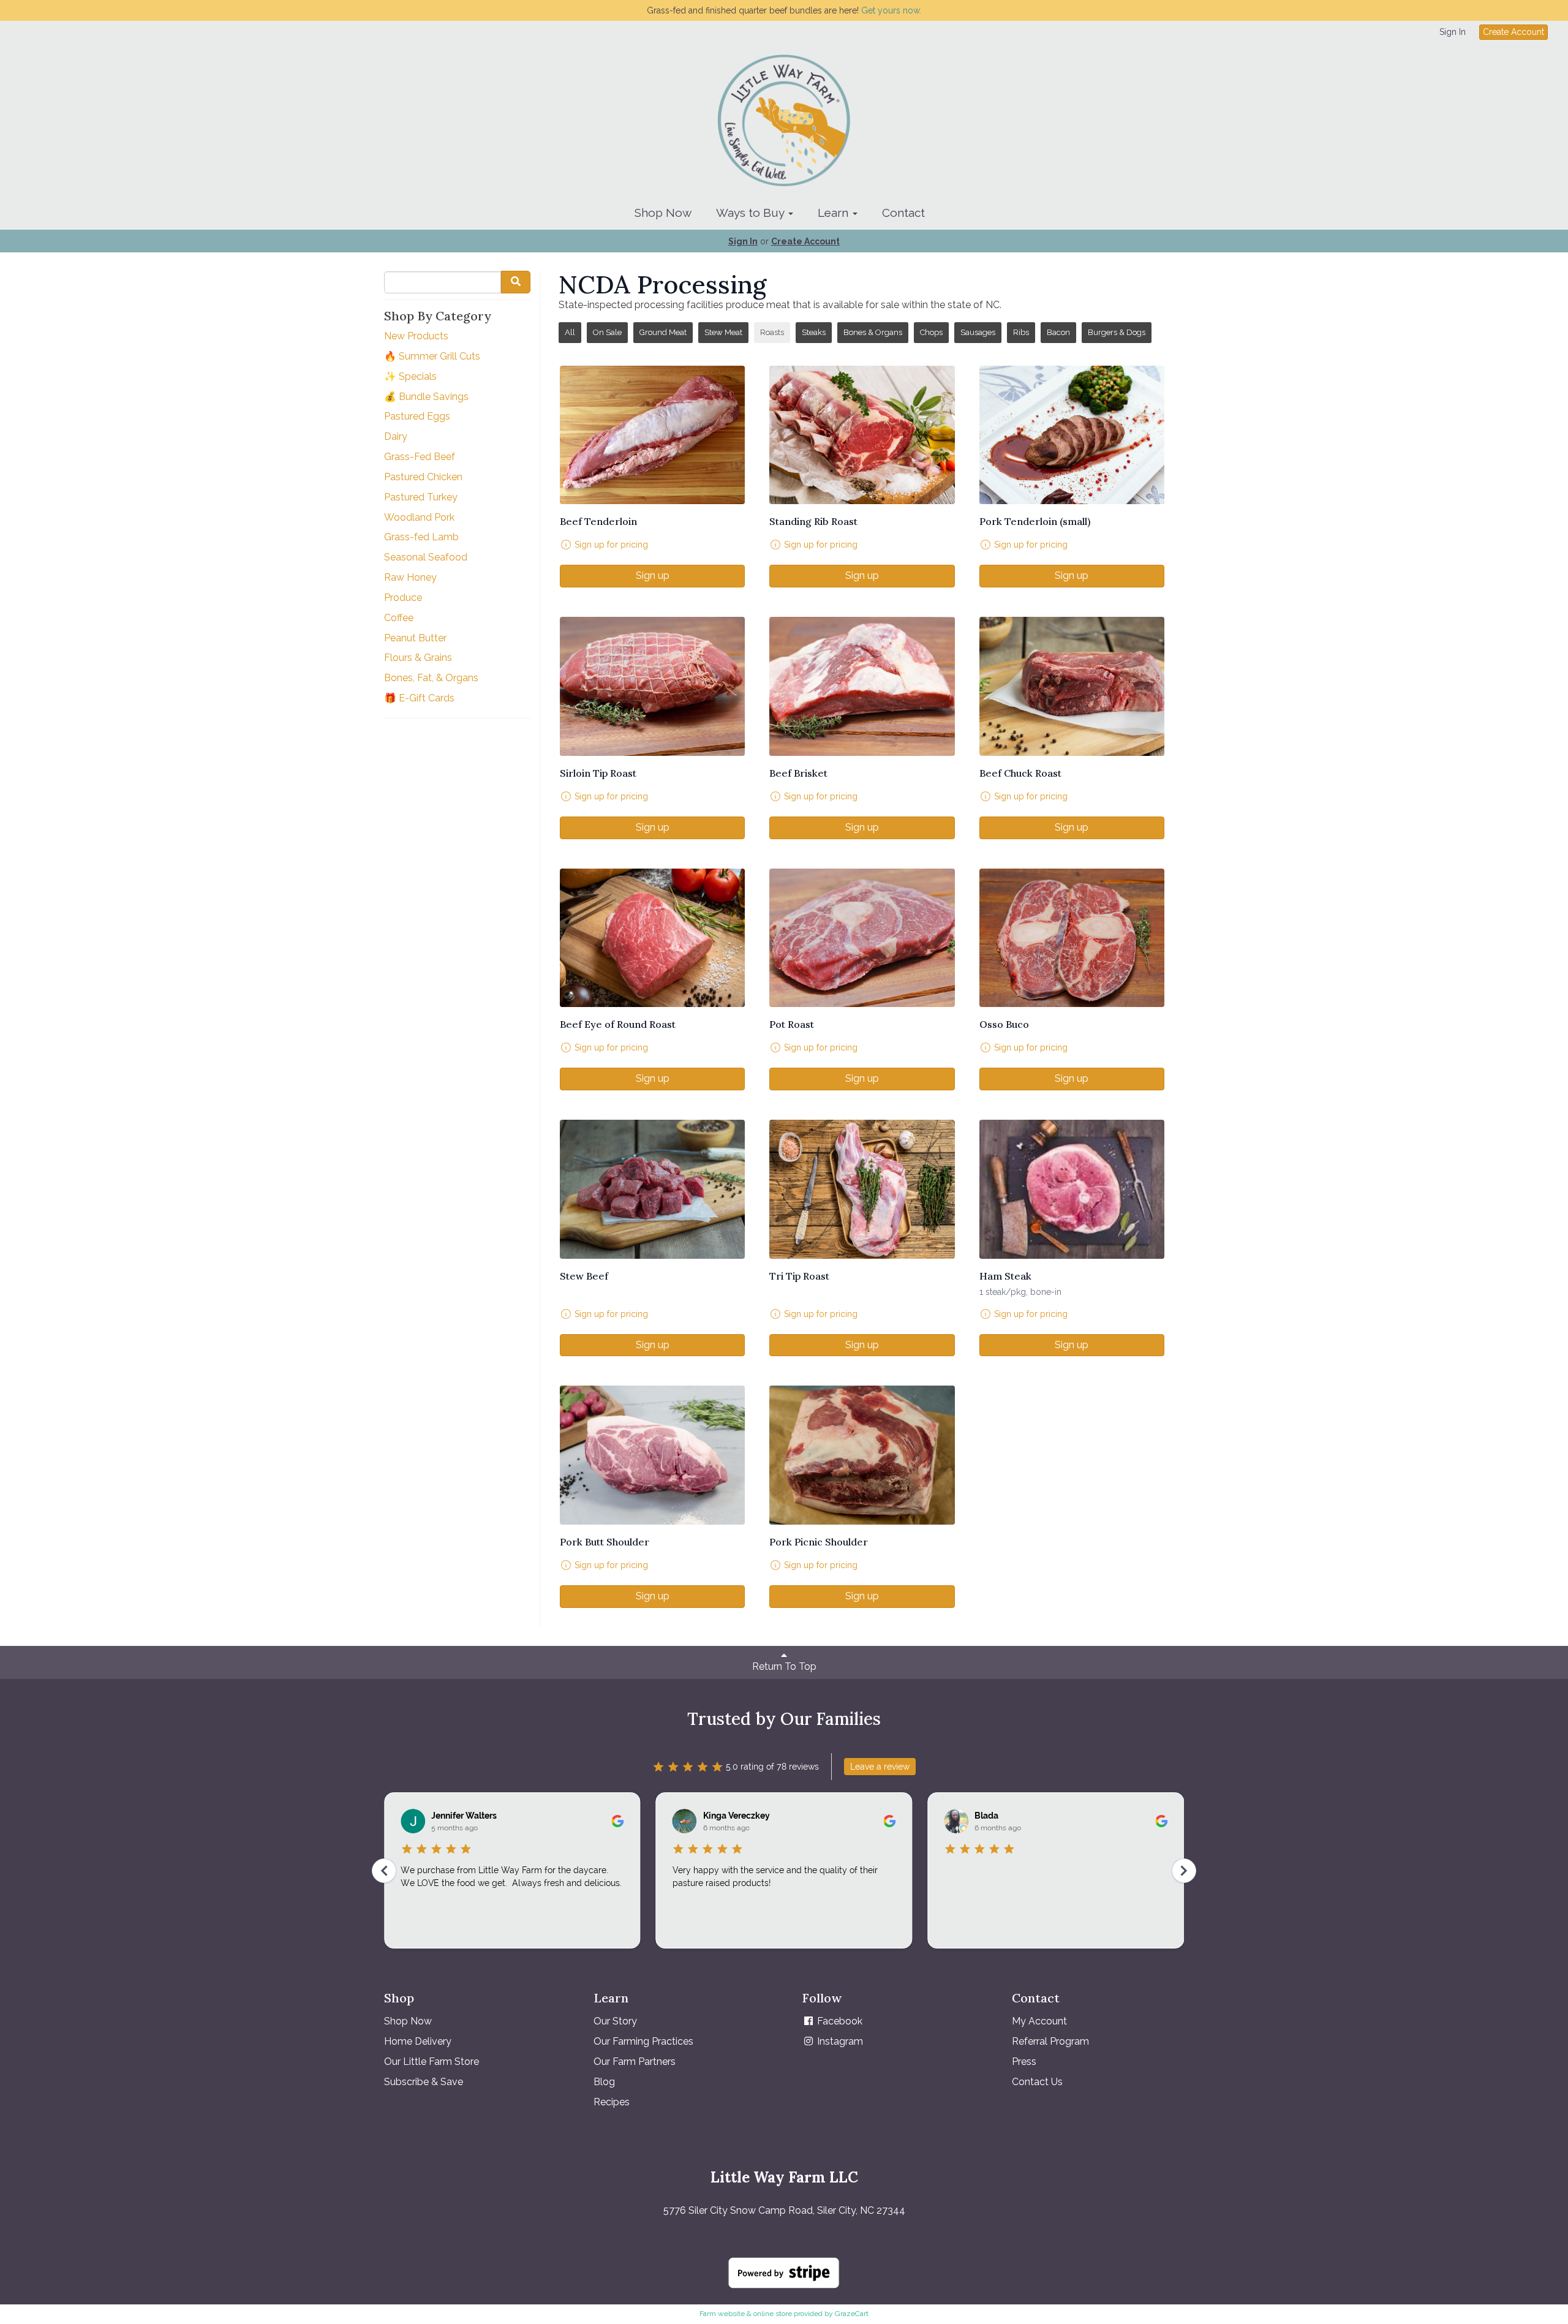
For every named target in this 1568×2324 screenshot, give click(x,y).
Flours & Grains (418, 658)
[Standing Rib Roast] (862, 435)
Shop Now (663, 213)
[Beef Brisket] (862, 686)
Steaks (814, 332)
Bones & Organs (873, 332)
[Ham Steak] (1072, 1189)
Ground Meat (663, 332)
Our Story (615, 2021)
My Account (1039, 2021)
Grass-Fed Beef (420, 457)
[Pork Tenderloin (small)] (1072, 435)
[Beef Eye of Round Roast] (652, 938)
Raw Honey (410, 577)
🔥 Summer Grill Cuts (432, 356)
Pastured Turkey (421, 497)
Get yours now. (891, 10)
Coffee (399, 618)
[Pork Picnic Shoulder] (862, 1455)
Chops (931, 332)
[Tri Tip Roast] (862, 1189)
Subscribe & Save (424, 2082)
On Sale (607, 332)
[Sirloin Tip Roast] (652, 686)
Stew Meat (723, 332)
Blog (604, 2082)
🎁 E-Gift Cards (419, 698)
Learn (835, 213)
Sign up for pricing (611, 545)
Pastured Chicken (423, 477)
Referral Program (1050, 2041)
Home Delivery (418, 2041)
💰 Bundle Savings (426, 397)
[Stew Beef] (652, 1189)
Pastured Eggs (417, 416)
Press (1024, 2062)
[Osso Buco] (1072, 938)
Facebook (839, 2021)
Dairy (396, 436)
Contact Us (1037, 2082)
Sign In (1453, 32)
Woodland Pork (419, 517)
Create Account (1513, 32)
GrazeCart (852, 2314)
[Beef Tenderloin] (652, 435)
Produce (403, 598)
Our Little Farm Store (432, 2062)
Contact (903, 213)
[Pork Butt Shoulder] (652, 1455)
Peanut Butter (415, 638)
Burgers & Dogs (1117, 332)
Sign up (653, 575)
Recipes (612, 2102)
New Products (416, 336)
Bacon (1058, 332)
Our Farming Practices (643, 2041)
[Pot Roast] (862, 938)
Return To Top (784, 1666)
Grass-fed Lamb (421, 537)
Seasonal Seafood (426, 557)
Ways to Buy (752, 213)
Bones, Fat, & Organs (431, 678)
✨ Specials (410, 376)
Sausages (978, 332)
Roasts (772, 332)
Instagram (839, 2041)
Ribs (1021, 332)
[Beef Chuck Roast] (1072, 686)
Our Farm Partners (635, 2062)
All (570, 332)
